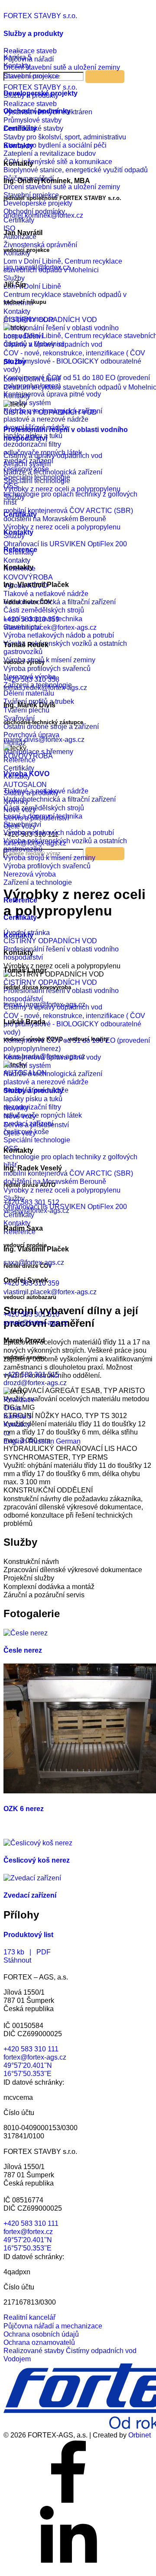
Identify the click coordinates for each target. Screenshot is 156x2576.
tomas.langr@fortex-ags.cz (44, 1004)
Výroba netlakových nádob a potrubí (59, 833)
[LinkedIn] (68, 2568)
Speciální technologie (37, 481)
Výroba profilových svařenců (47, 866)
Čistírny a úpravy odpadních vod (53, 456)
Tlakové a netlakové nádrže (46, 791)
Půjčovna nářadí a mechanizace (53, 2326)
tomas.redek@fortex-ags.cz (45, 688)
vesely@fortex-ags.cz (36, 1211)
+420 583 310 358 (31, 679)
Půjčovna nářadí (29, 59)
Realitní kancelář (29, 2317)
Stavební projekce (31, 76)
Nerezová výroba (30, 874)
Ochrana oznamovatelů (39, 2342)
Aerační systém (27, 464)
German (68, 1441)
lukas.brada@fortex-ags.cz (44, 1056)
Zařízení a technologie (38, 882)
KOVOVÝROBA (28, 756)
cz (7, 1433)
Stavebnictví (22, 824)
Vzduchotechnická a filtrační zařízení (60, 799)
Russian (42, 1441)
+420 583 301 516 (31, 1314)
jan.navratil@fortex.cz (37, 267)
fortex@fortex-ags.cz (35, 2057)
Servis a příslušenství (36, 1125)
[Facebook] (68, 2502)
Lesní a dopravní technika (43, 816)
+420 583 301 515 (31, 1375)
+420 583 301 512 (31, 1202)
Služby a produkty (33, 34)
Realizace (19, 1400)
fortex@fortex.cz (28, 2232)
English (16, 1441)
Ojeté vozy (20, 1133)
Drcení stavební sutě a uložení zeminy (62, 67)
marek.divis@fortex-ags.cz (44, 740)
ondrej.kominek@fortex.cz (43, 215)
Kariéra (18, 1416)
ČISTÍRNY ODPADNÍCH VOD (50, 412)
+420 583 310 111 (31, 2049)
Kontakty (17, 396)
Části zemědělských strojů (44, 808)
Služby (15, 362)
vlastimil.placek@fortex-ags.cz (50, 627)
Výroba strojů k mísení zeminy (49, 858)
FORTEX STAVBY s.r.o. (40, 16)
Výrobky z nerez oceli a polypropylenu (62, 489)
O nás (13, 1408)
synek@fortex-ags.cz (36, 1323)
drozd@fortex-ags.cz (35, 1383)
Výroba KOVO (26, 774)
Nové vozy (20, 1116)
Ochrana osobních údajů (41, 2334)
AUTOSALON (25, 1073)
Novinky (16, 1108)
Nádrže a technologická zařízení (53, 472)
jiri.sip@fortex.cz (29, 319)
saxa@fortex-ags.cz (34, 1262)
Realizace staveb (30, 51)
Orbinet (140, 2435)
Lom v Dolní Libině (32, 379)
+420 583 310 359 (31, 619)
